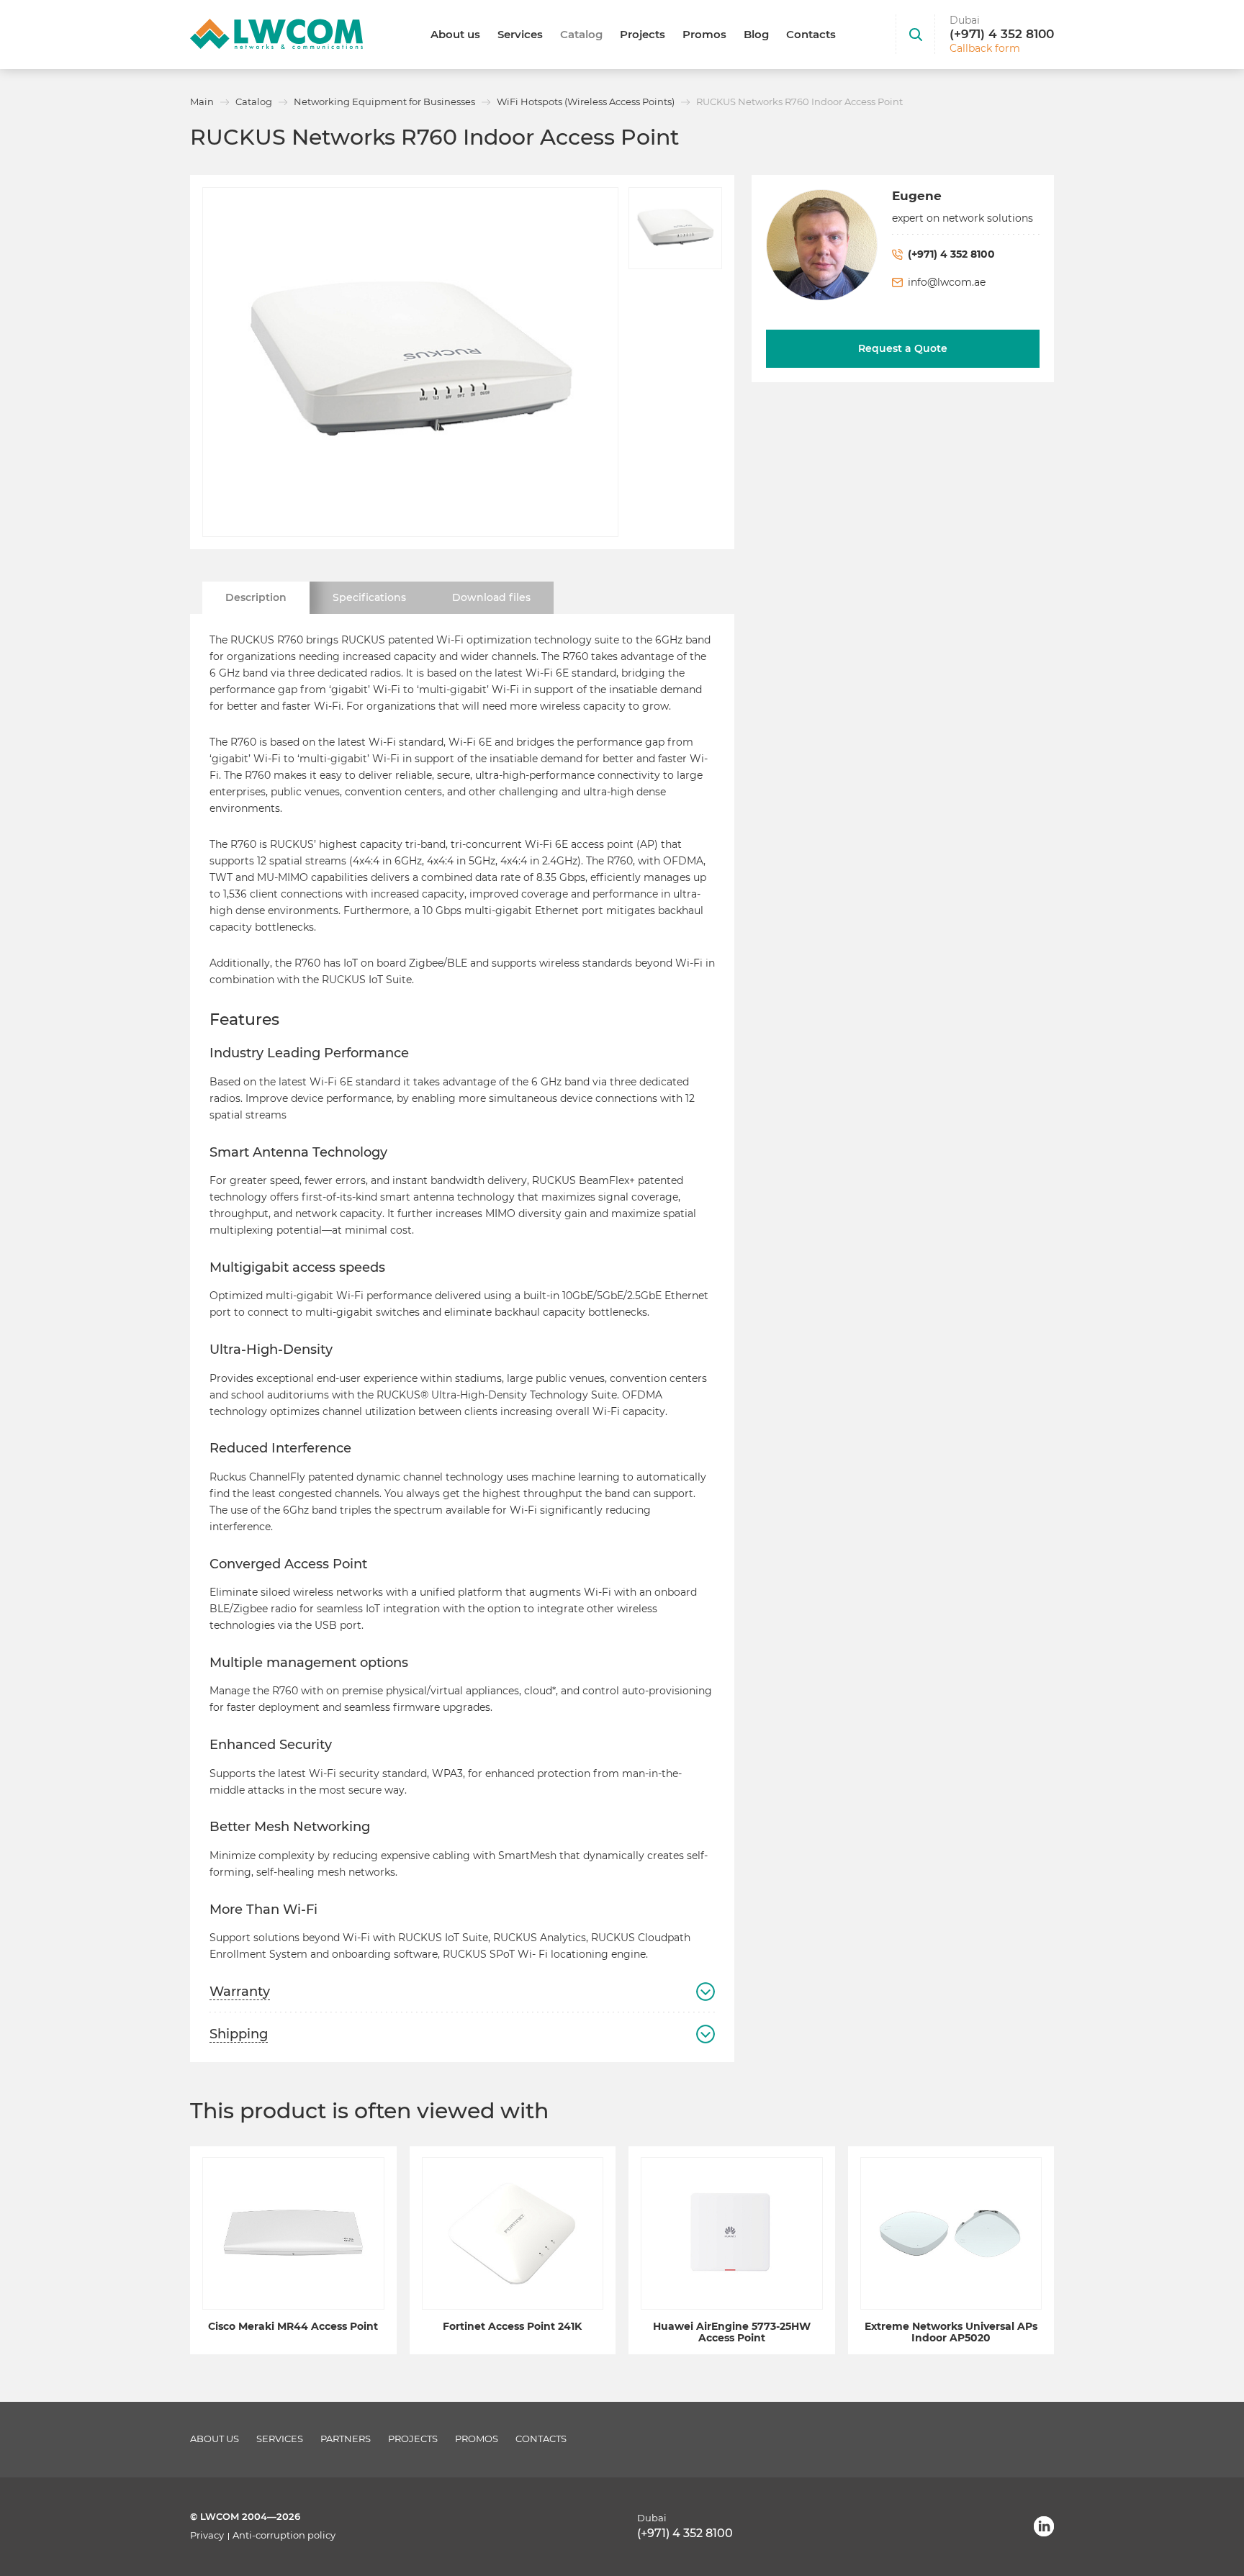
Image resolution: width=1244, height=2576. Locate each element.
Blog (756, 34)
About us (455, 34)
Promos (704, 34)
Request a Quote (903, 348)
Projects (643, 34)
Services (520, 34)
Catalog (581, 34)
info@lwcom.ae (947, 282)
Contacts (811, 34)
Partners (346, 2439)
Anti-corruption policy (284, 2535)
